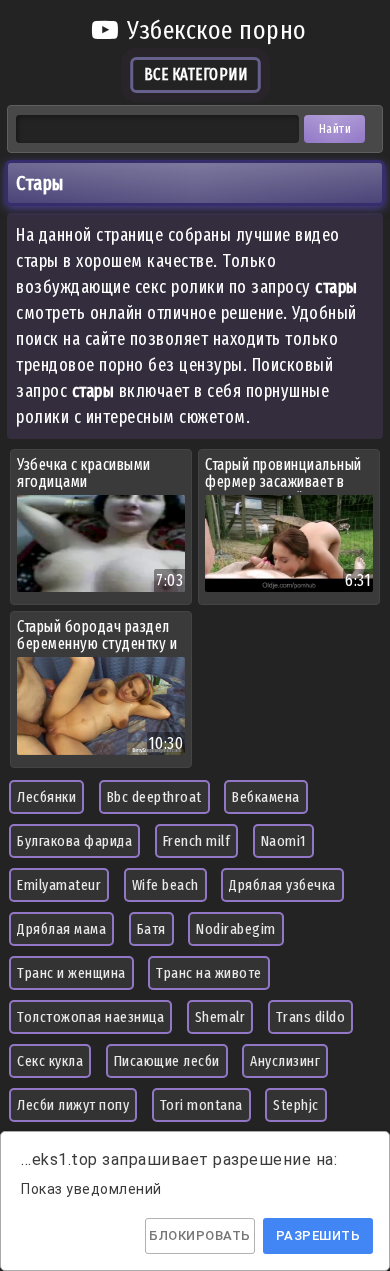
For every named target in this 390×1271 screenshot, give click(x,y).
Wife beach (165, 885)
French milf (197, 841)
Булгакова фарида (74, 841)
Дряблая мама (61, 929)
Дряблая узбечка (282, 885)
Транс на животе (209, 973)
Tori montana (201, 1105)
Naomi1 (283, 841)
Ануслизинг (285, 1061)
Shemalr (220, 1017)
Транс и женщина (71, 973)
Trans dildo (311, 1017)
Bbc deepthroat (154, 797)
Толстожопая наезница (90, 1017)
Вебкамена (266, 797)
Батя (151, 929)
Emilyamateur (59, 885)
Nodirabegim (236, 929)
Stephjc (296, 1105)
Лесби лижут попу (73, 1105)
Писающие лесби (167, 1061)
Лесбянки (46, 797)
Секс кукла (50, 1061)
